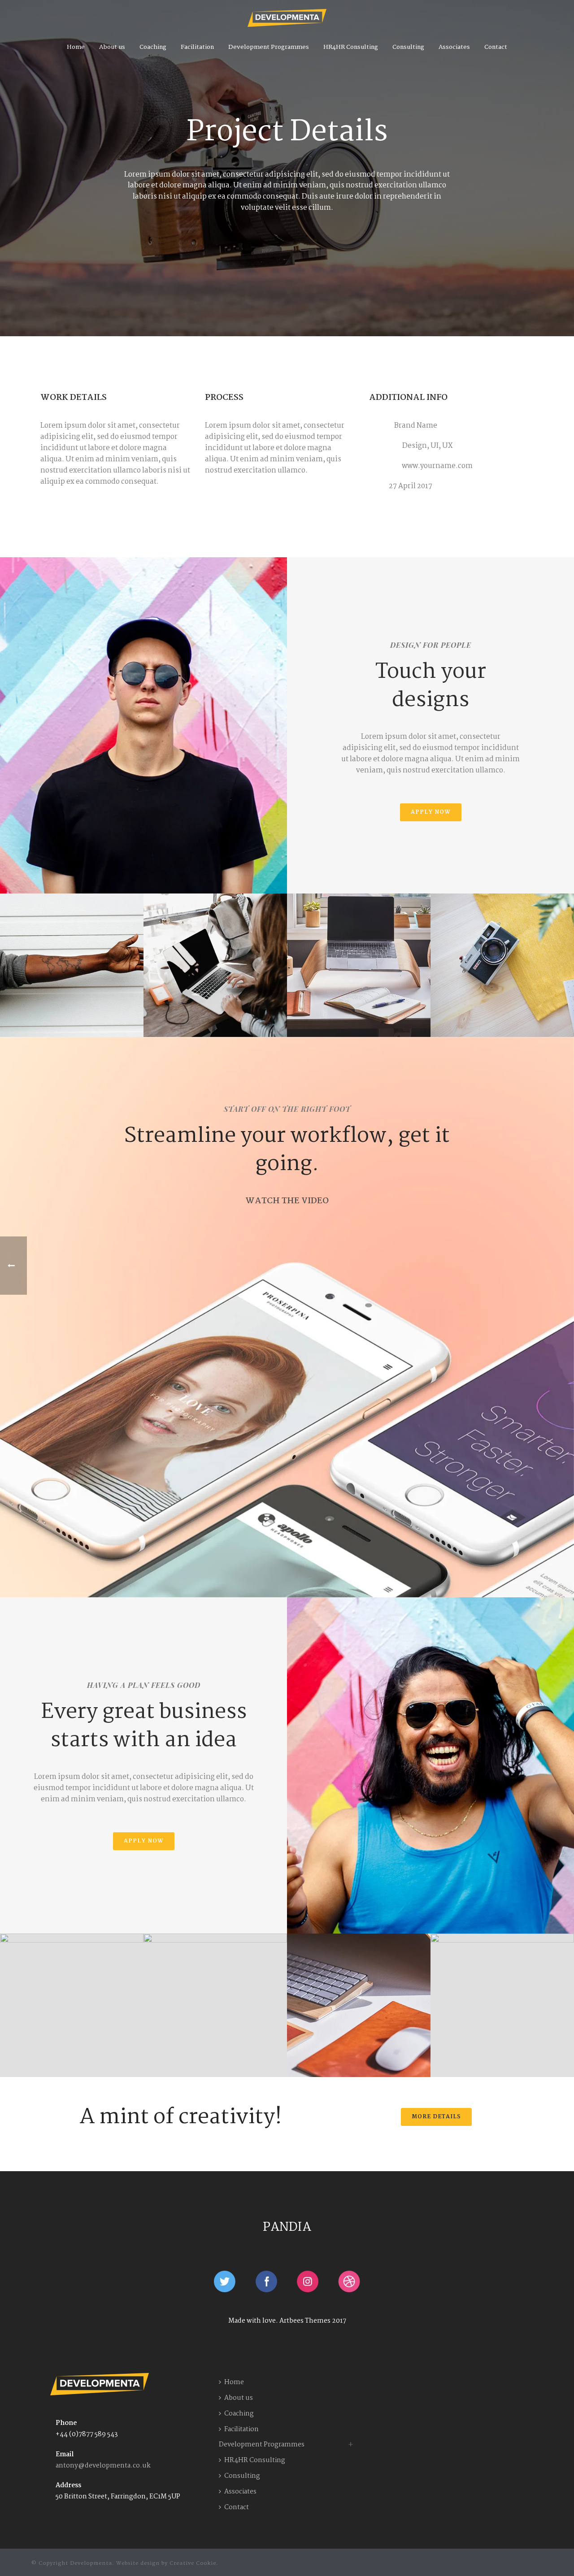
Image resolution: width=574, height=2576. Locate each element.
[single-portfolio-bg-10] (359, 2005)
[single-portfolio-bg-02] (72, 965)
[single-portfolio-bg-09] (215, 2005)
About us (112, 47)
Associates (454, 47)
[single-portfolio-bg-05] (502, 965)
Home (76, 47)
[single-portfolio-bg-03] (215, 965)
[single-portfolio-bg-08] (72, 2005)
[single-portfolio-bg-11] (502, 2005)
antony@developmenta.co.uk (103, 2466)
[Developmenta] (287, 18)
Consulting (408, 47)
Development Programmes (269, 47)
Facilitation (197, 47)
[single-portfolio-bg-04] (359, 965)
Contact (496, 47)
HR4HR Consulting (351, 47)
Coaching (153, 47)
